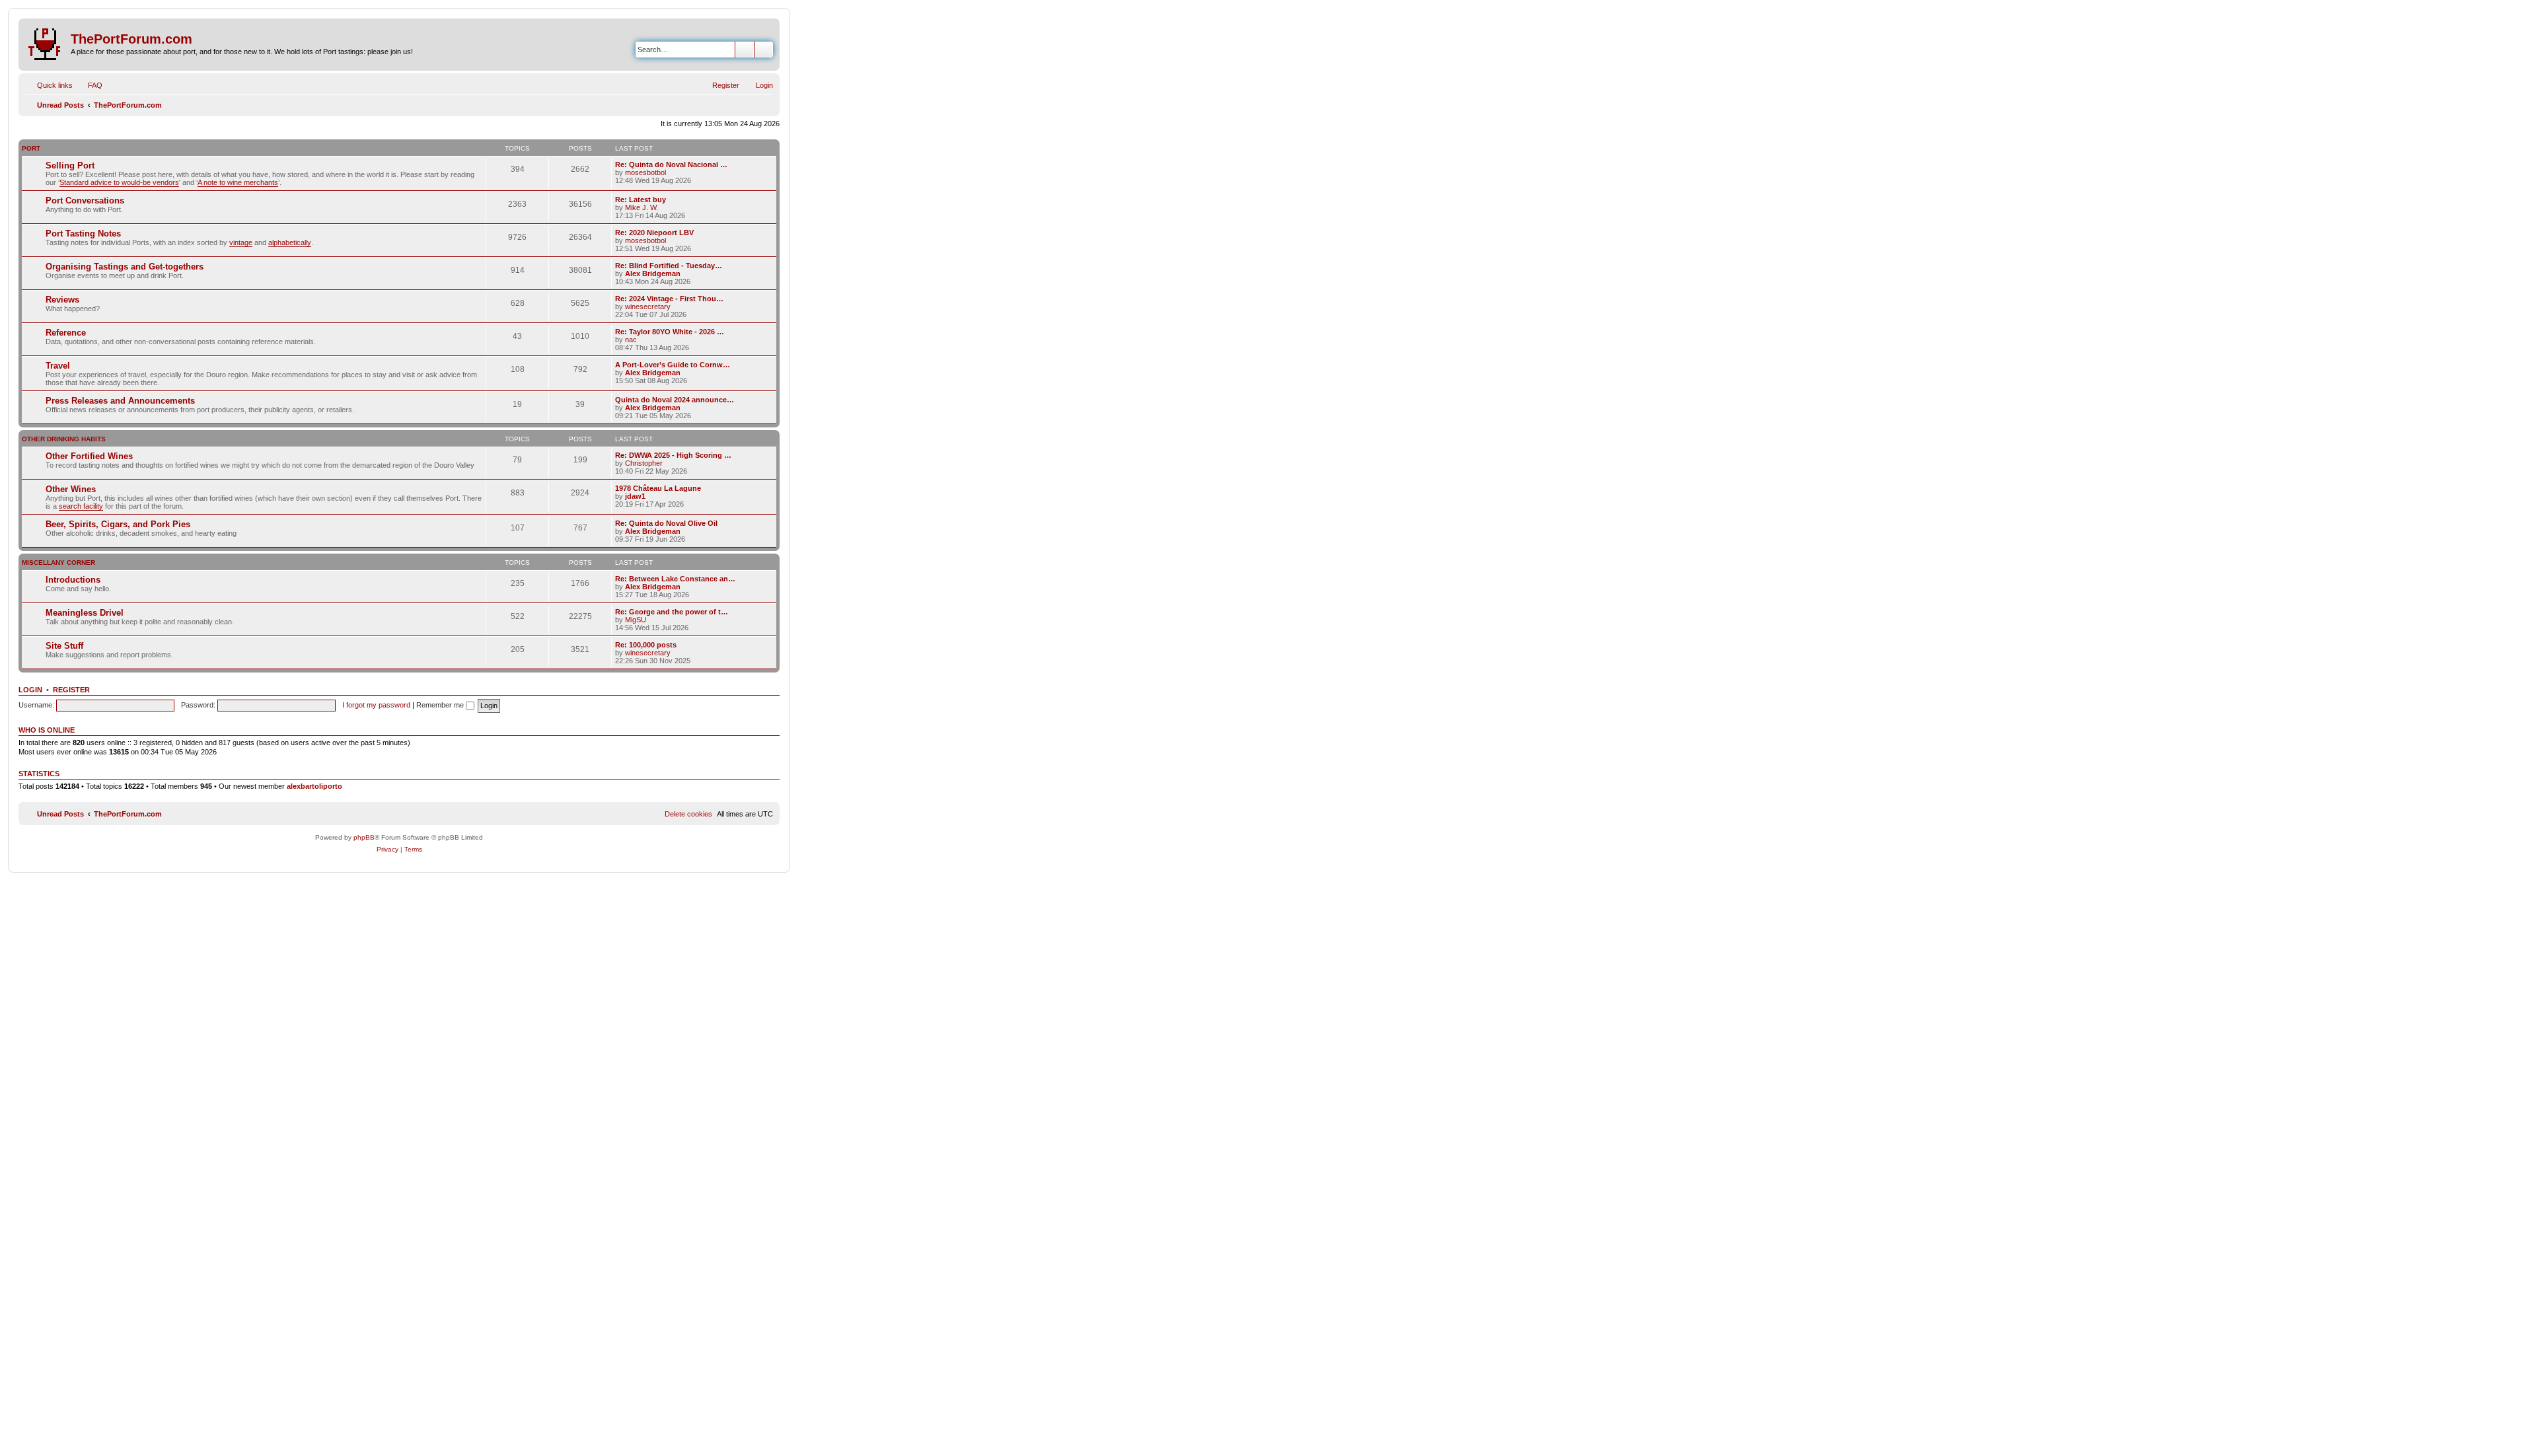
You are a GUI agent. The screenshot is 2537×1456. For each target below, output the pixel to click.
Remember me (441, 705)
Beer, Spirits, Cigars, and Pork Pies (118, 524)
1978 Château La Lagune (658, 488)
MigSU (636, 620)
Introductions (73, 580)
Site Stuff (64, 646)
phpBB (364, 837)
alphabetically (290, 242)
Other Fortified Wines (89, 456)
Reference (66, 333)
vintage (241, 242)
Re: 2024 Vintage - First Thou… (669, 299)
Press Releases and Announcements (120, 401)
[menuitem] (89, 85)
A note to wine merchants (238, 182)
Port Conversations (85, 200)
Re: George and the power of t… (672, 612)
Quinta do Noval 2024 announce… (675, 400)
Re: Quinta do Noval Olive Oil (666, 523)
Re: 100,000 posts (646, 645)
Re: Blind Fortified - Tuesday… (669, 266)
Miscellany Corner (58, 563)
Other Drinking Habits (64, 439)
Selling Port (70, 165)
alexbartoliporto (314, 786)
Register (71, 690)
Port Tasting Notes (83, 234)
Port (31, 148)
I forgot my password (376, 705)
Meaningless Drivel (85, 613)
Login (30, 690)
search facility (81, 506)
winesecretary (648, 307)
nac (631, 340)
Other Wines (71, 489)
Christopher (644, 463)
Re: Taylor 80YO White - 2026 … (670, 332)
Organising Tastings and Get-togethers (125, 267)
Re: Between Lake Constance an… (675, 579)
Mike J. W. (642, 207)
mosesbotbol (645, 172)
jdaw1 (635, 496)
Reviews (62, 300)
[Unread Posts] (46, 42)
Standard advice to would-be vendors (119, 182)
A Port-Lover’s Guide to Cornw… (673, 365)
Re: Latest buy (641, 200)
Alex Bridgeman (653, 273)
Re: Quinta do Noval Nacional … (671, 164)
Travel (58, 366)
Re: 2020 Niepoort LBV (654, 233)
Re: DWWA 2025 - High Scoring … (673, 455)
